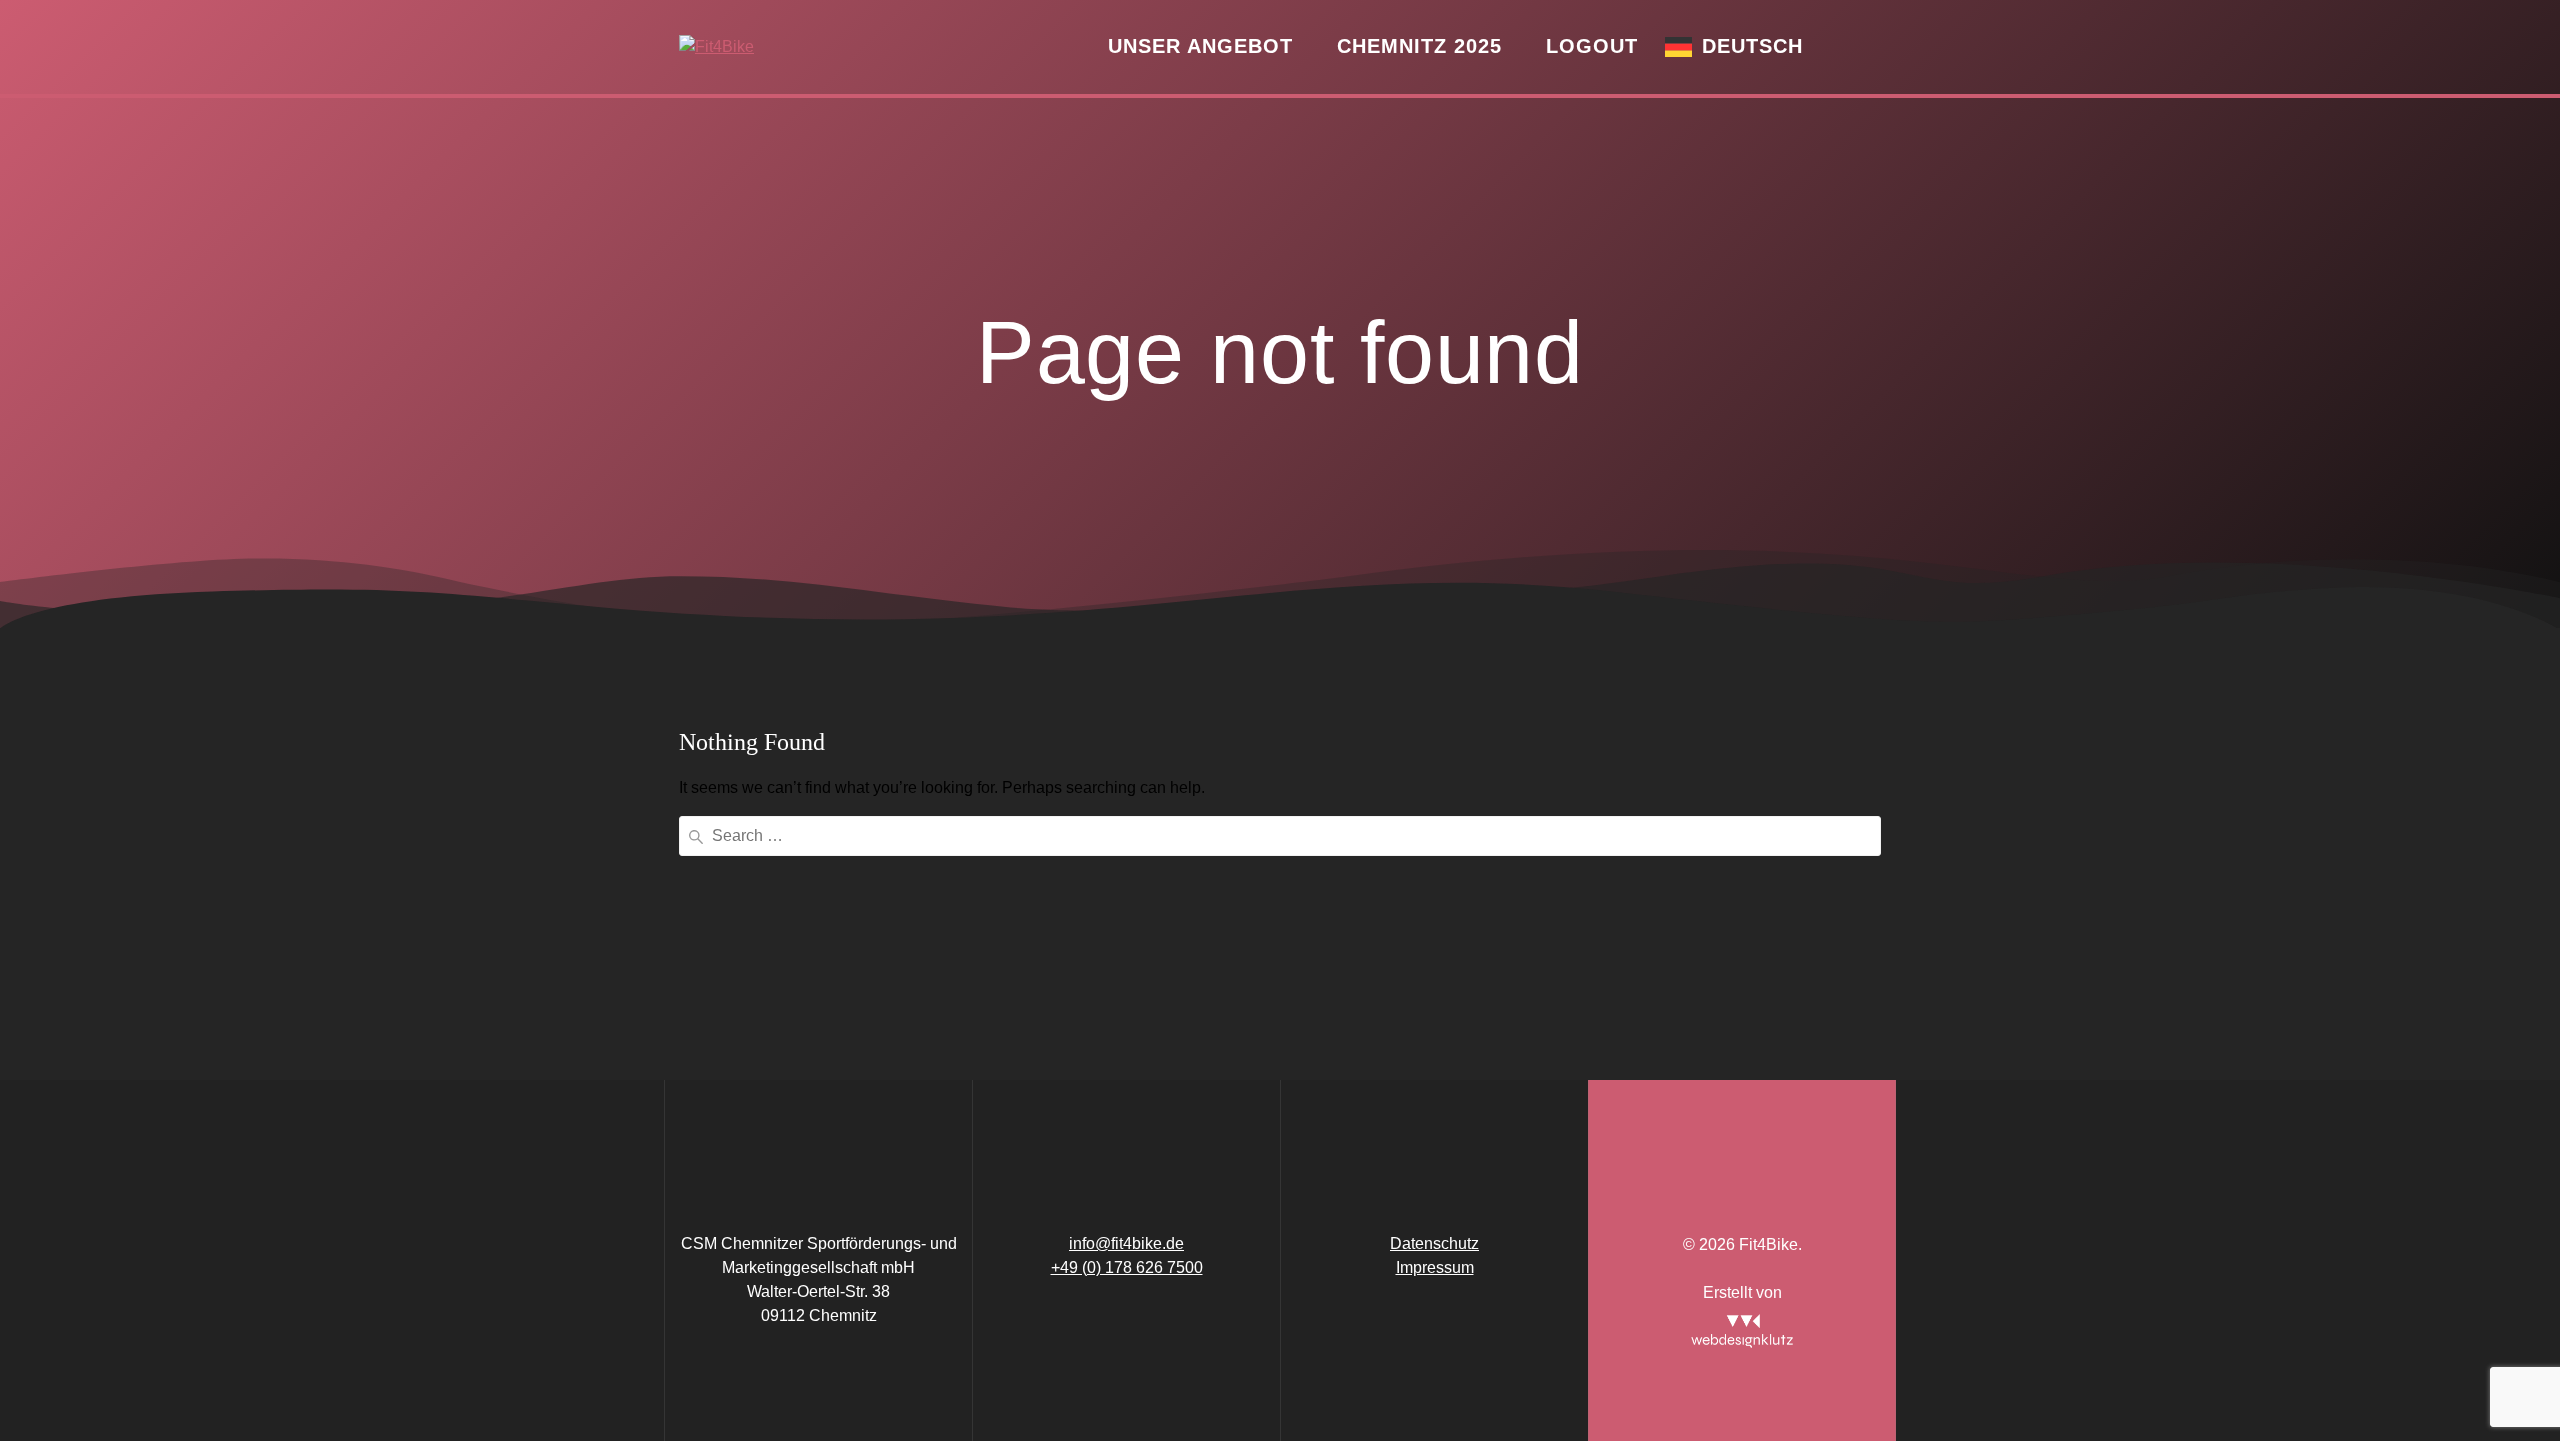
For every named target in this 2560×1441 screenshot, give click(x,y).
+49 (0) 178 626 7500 (1127, 1267)
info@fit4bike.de (1126, 1243)
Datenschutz (1434, 1243)
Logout (1592, 46)
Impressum (1435, 1267)
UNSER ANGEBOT (1200, 46)
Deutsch (1752, 46)
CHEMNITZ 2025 (1419, 46)
